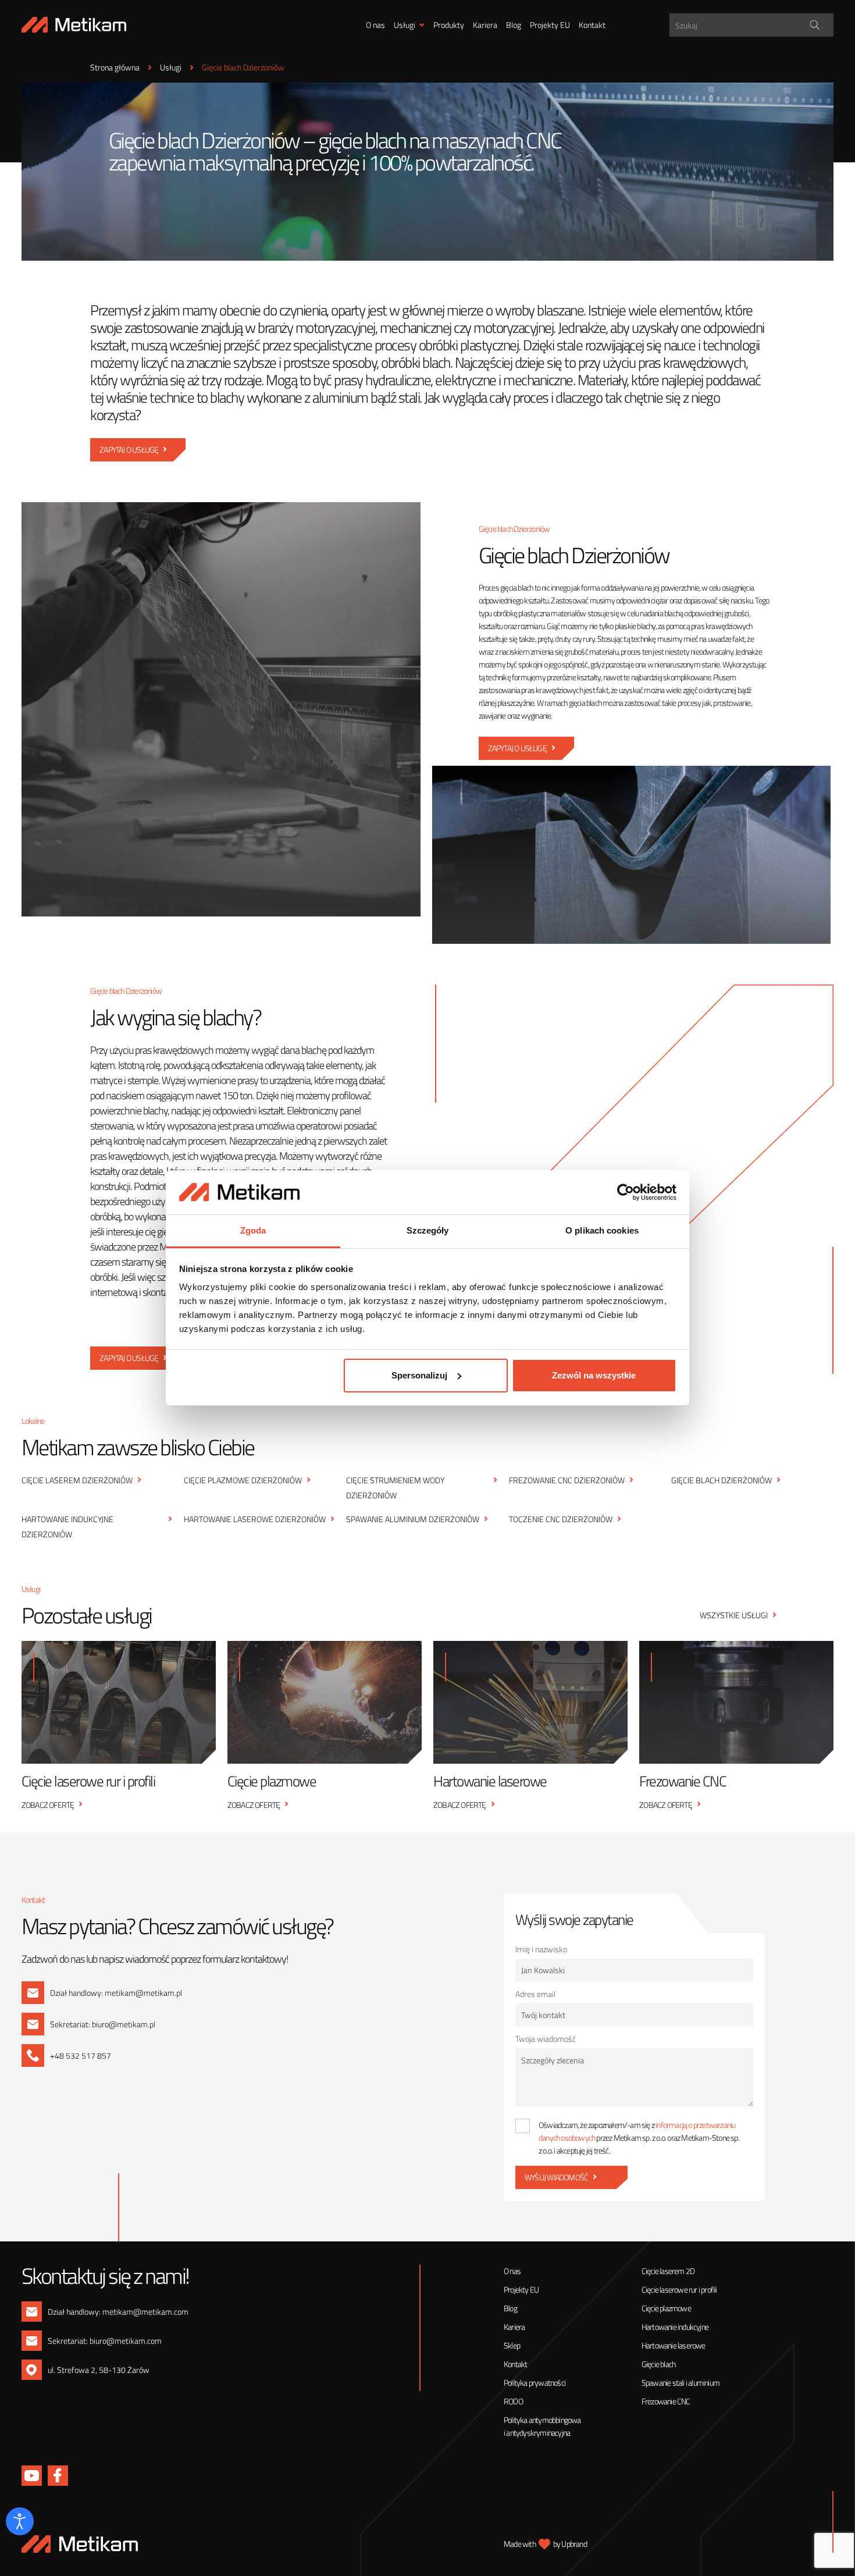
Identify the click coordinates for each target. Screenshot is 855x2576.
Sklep (512, 2345)
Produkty (449, 25)
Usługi (405, 25)
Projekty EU (550, 25)
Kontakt (592, 25)
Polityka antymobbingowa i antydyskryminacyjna (542, 2426)
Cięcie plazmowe (666, 2308)
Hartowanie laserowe (674, 2345)
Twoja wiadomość (546, 2039)
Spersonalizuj (419, 1375)
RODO (513, 2401)
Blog (514, 25)
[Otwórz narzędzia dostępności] (20, 2521)
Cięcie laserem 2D (668, 2271)
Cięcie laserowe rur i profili (679, 2289)
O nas (375, 25)
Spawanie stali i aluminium (681, 2383)
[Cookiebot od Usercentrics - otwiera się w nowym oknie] (626, 1192)
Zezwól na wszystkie (594, 1375)
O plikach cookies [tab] (602, 1230)
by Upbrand (570, 2544)
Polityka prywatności (535, 2383)
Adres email (535, 1994)
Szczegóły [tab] (428, 1230)
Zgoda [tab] (253, 1230)
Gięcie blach (658, 2364)
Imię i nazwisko (541, 1949)
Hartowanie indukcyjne (675, 2327)
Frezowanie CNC (666, 2401)
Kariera (485, 25)
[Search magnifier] (815, 25)
